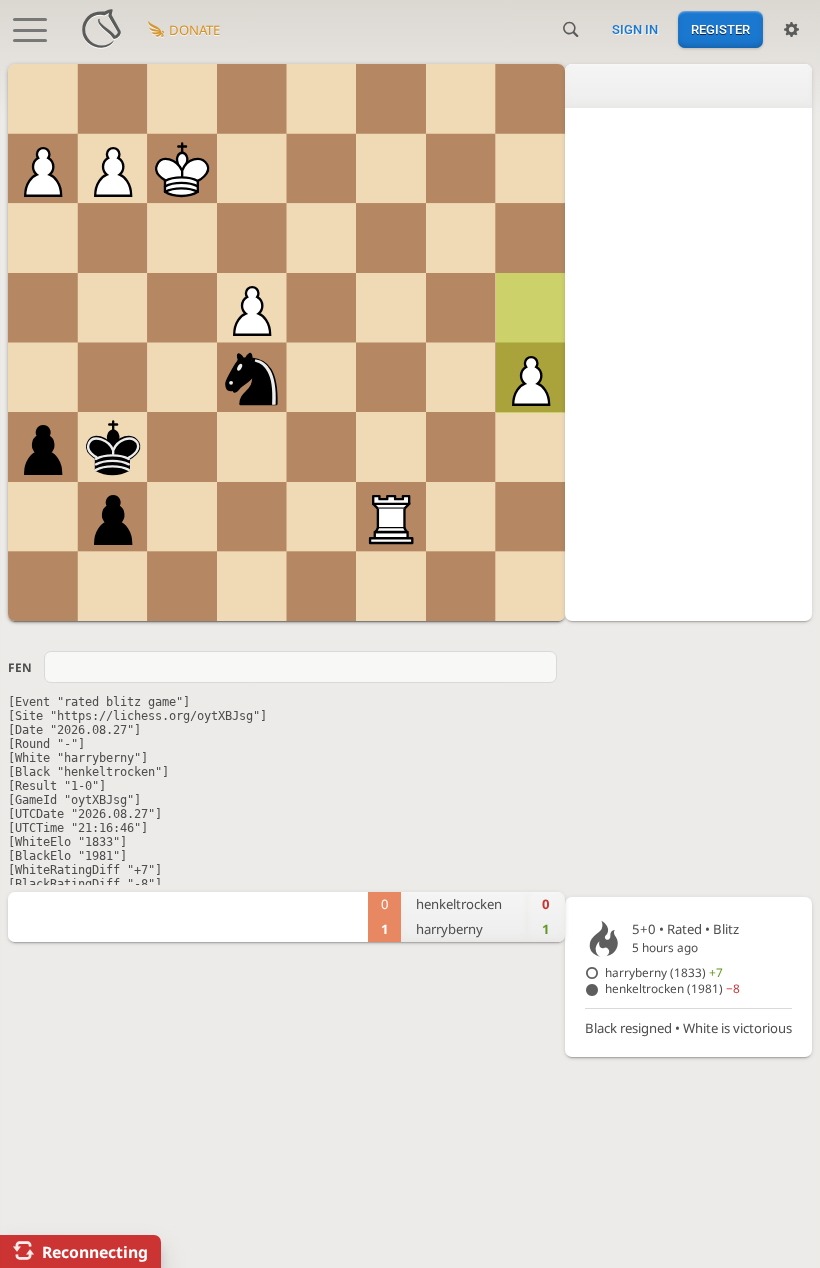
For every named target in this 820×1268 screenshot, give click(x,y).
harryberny (664, 972)
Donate (194, 30)
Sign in (635, 29)
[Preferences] (791, 30)
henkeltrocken (672, 988)
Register (720, 29)
